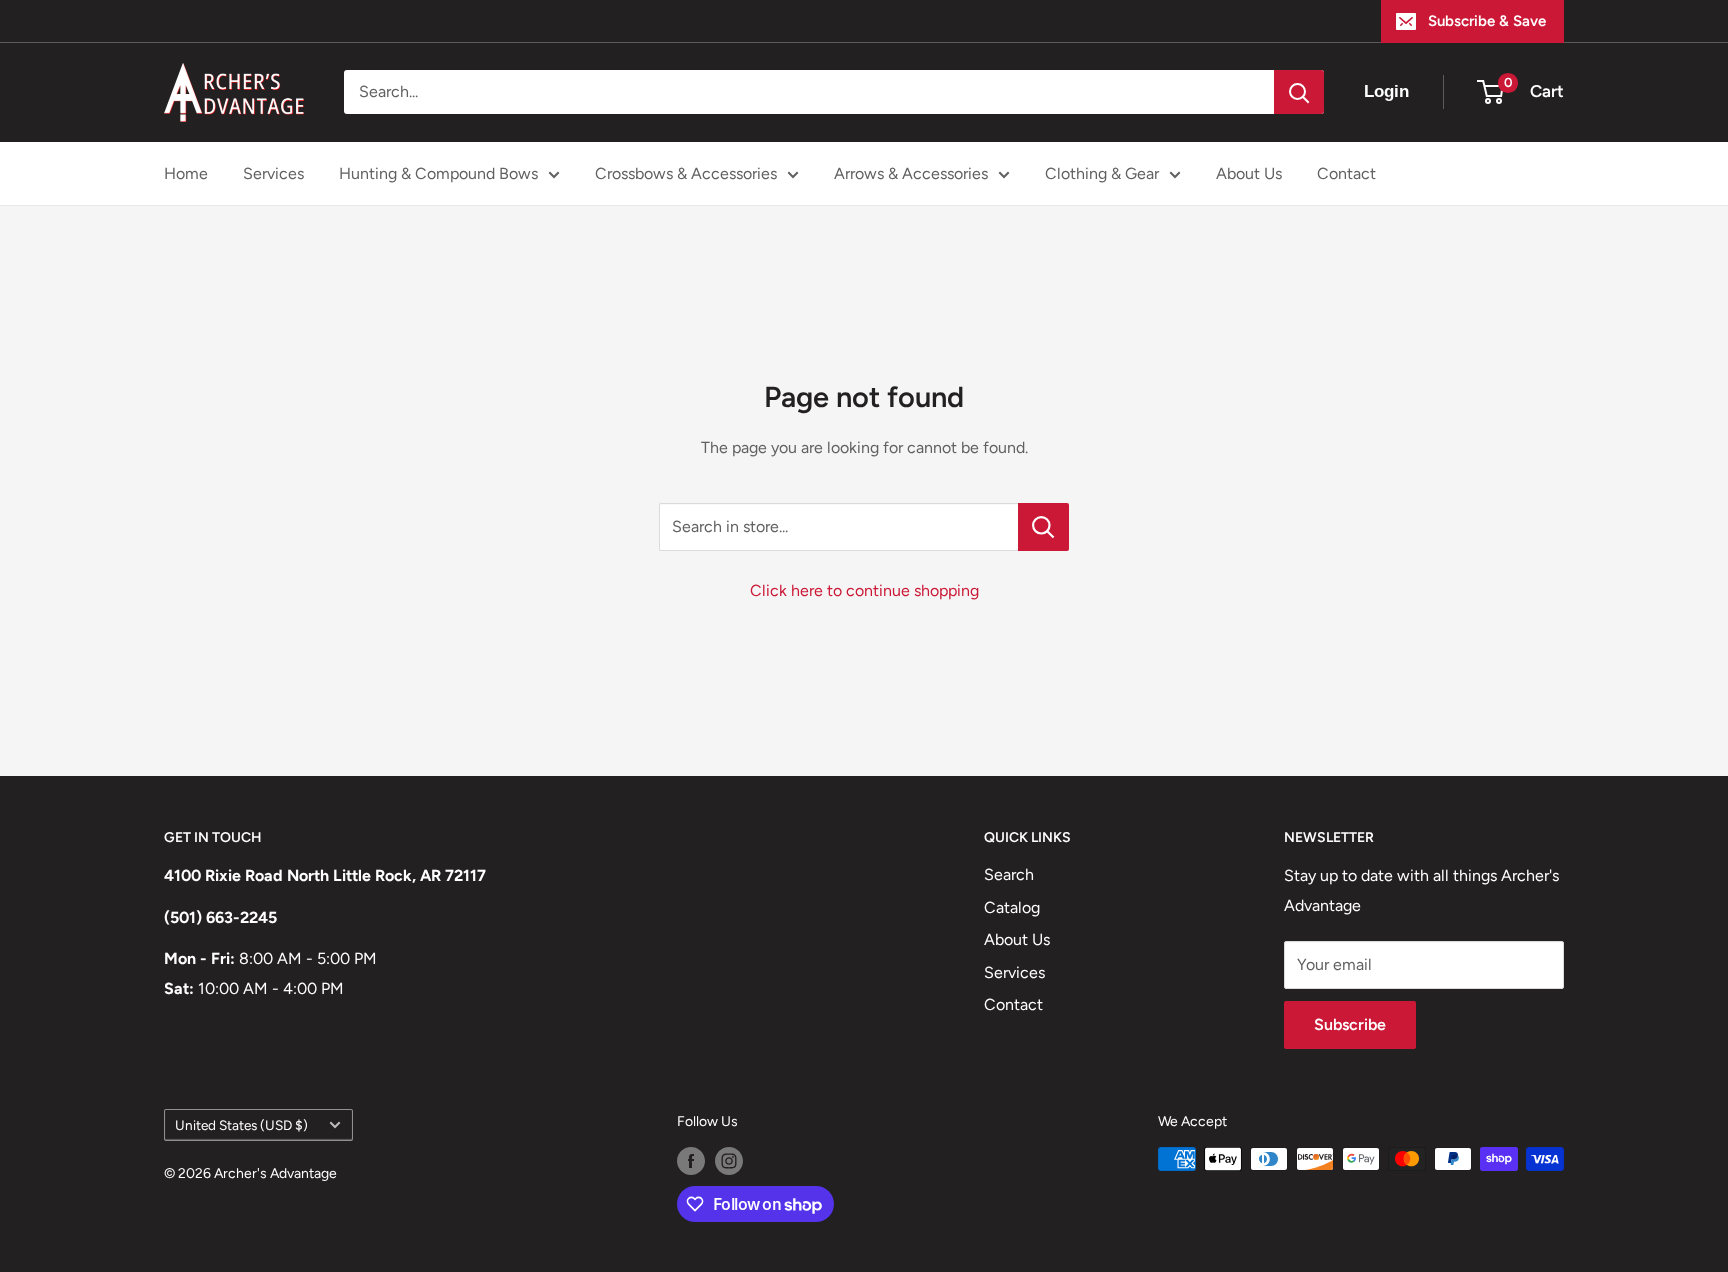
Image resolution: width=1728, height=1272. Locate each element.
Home (186, 173)
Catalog (1012, 907)
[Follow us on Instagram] (729, 1161)
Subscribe (1350, 1024)
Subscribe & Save (1487, 21)
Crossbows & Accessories (686, 173)
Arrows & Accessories (911, 173)
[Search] (1299, 92)
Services (273, 173)
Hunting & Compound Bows (438, 173)
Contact (1346, 173)
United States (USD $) (241, 1125)
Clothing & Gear (1102, 173)
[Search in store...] (1043, 527)
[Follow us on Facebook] (691, 1161)
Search (1009, 874)
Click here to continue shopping (864, 590)
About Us (1249, 173)
